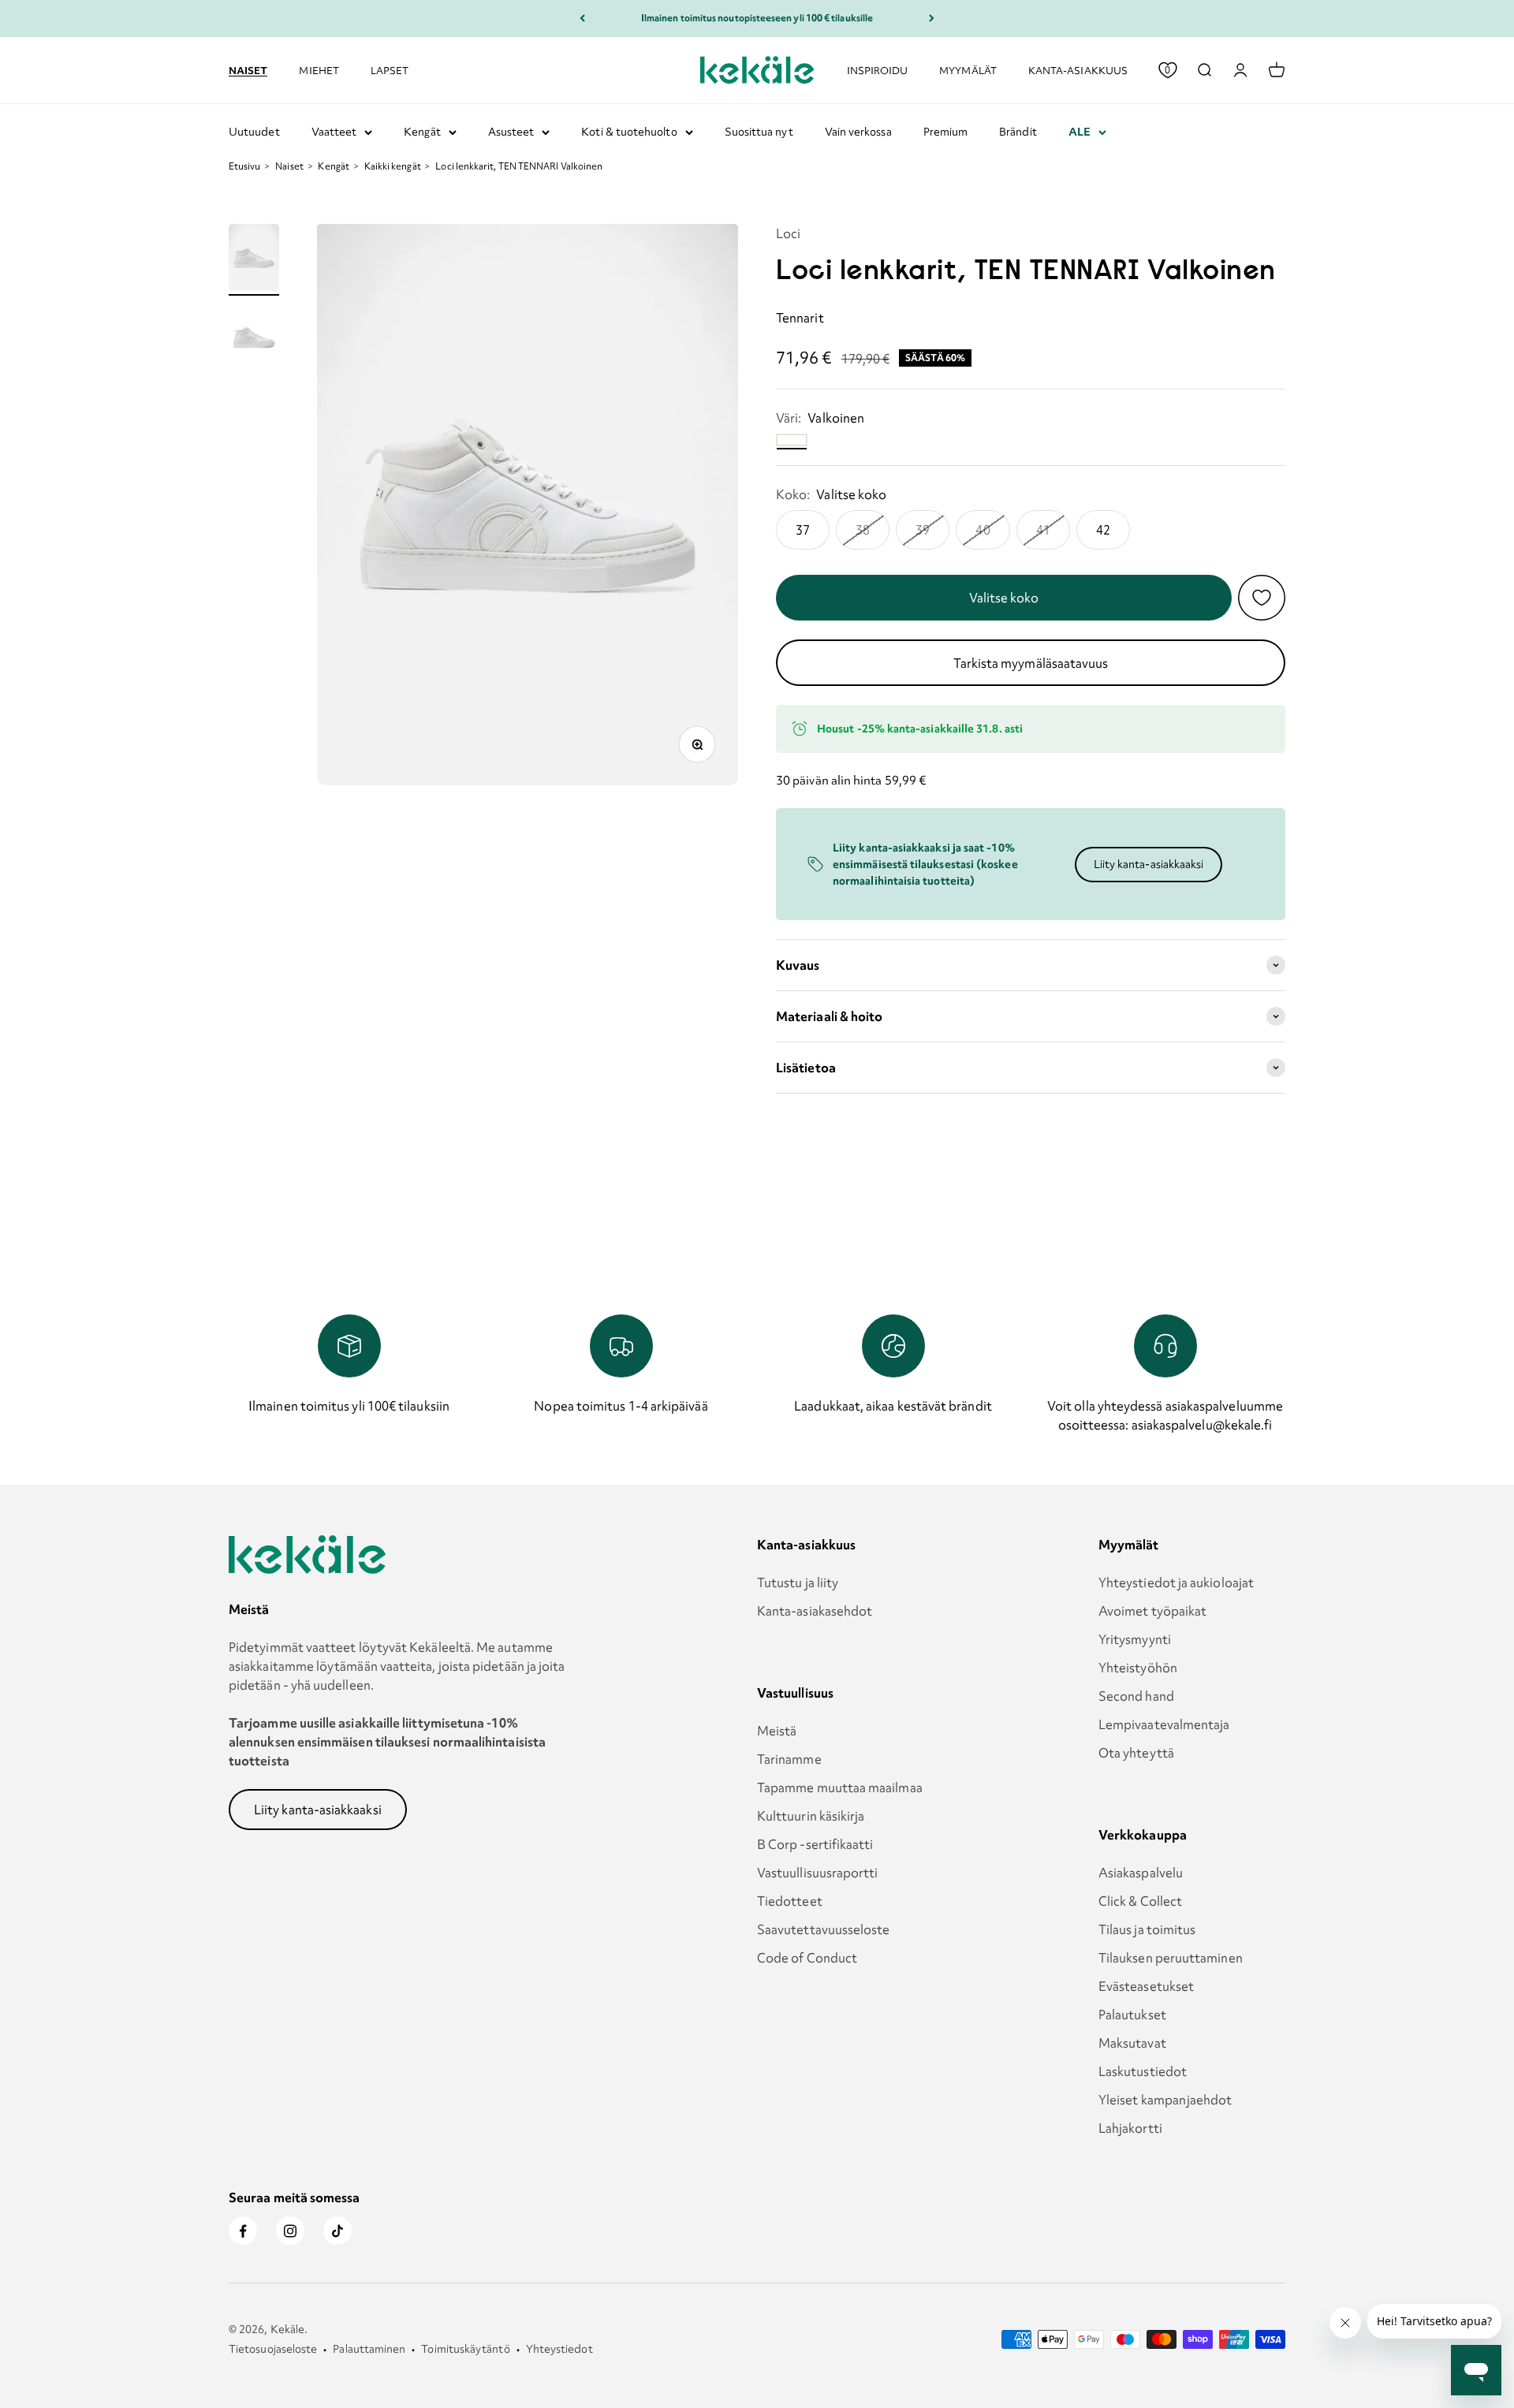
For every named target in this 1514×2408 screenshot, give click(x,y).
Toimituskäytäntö (465, 2349)
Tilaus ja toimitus (1147, 1929)
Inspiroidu (878, 70)
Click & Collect (1140, 1901)
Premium (946, 132)
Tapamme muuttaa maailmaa (840, 1787)
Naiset (248, 69)
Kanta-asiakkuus (1078, 70)
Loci (788, 233)
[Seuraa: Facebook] (243, 2231)
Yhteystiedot (559, 2349)
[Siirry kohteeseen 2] (254, 339)
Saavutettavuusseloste (824, 1929)
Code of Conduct (807, 1958)
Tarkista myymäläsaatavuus (1031, 663)
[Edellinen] (582, 19)
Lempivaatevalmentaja (1164, 1724)
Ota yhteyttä (1136, 1753)
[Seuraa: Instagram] (290, 2231)
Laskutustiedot (1143, 2071)
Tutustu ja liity (798, 1582)
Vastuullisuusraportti (818, 1873)
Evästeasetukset (1146, 1986)
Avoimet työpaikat (1152, 1611)
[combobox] (1204, 70)
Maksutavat (1132, 2043)
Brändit (1018, 132)
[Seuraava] (932, 19)
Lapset (390, 70)
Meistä (777, 1731)
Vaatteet (334, 132)
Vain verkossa (858, 132)
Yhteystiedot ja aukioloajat (1176, 1582)
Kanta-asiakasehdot (815, 1611)
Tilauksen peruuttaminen (1171, 1958)
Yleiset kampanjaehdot (1165, 2100)
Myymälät (968, 70)
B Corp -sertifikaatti (815, 1844)
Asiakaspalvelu (1141, 1873)
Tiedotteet (790, 1901)
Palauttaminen (369, 2349)
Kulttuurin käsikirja (811, 1816)
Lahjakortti (1130, 2128)
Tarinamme (789, 1759)
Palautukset (1132, 2015)
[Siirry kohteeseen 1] (254, 260)
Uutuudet (254, 132)
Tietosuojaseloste (273, 2349)
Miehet (319, 70)
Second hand (1136, 1696)
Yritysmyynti (1135, 1639)
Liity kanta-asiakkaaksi (1149, 864)
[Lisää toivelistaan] (1262, 598)
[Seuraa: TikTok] (337, 2231)
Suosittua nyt (759, 132)
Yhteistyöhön (1138, 1668)
